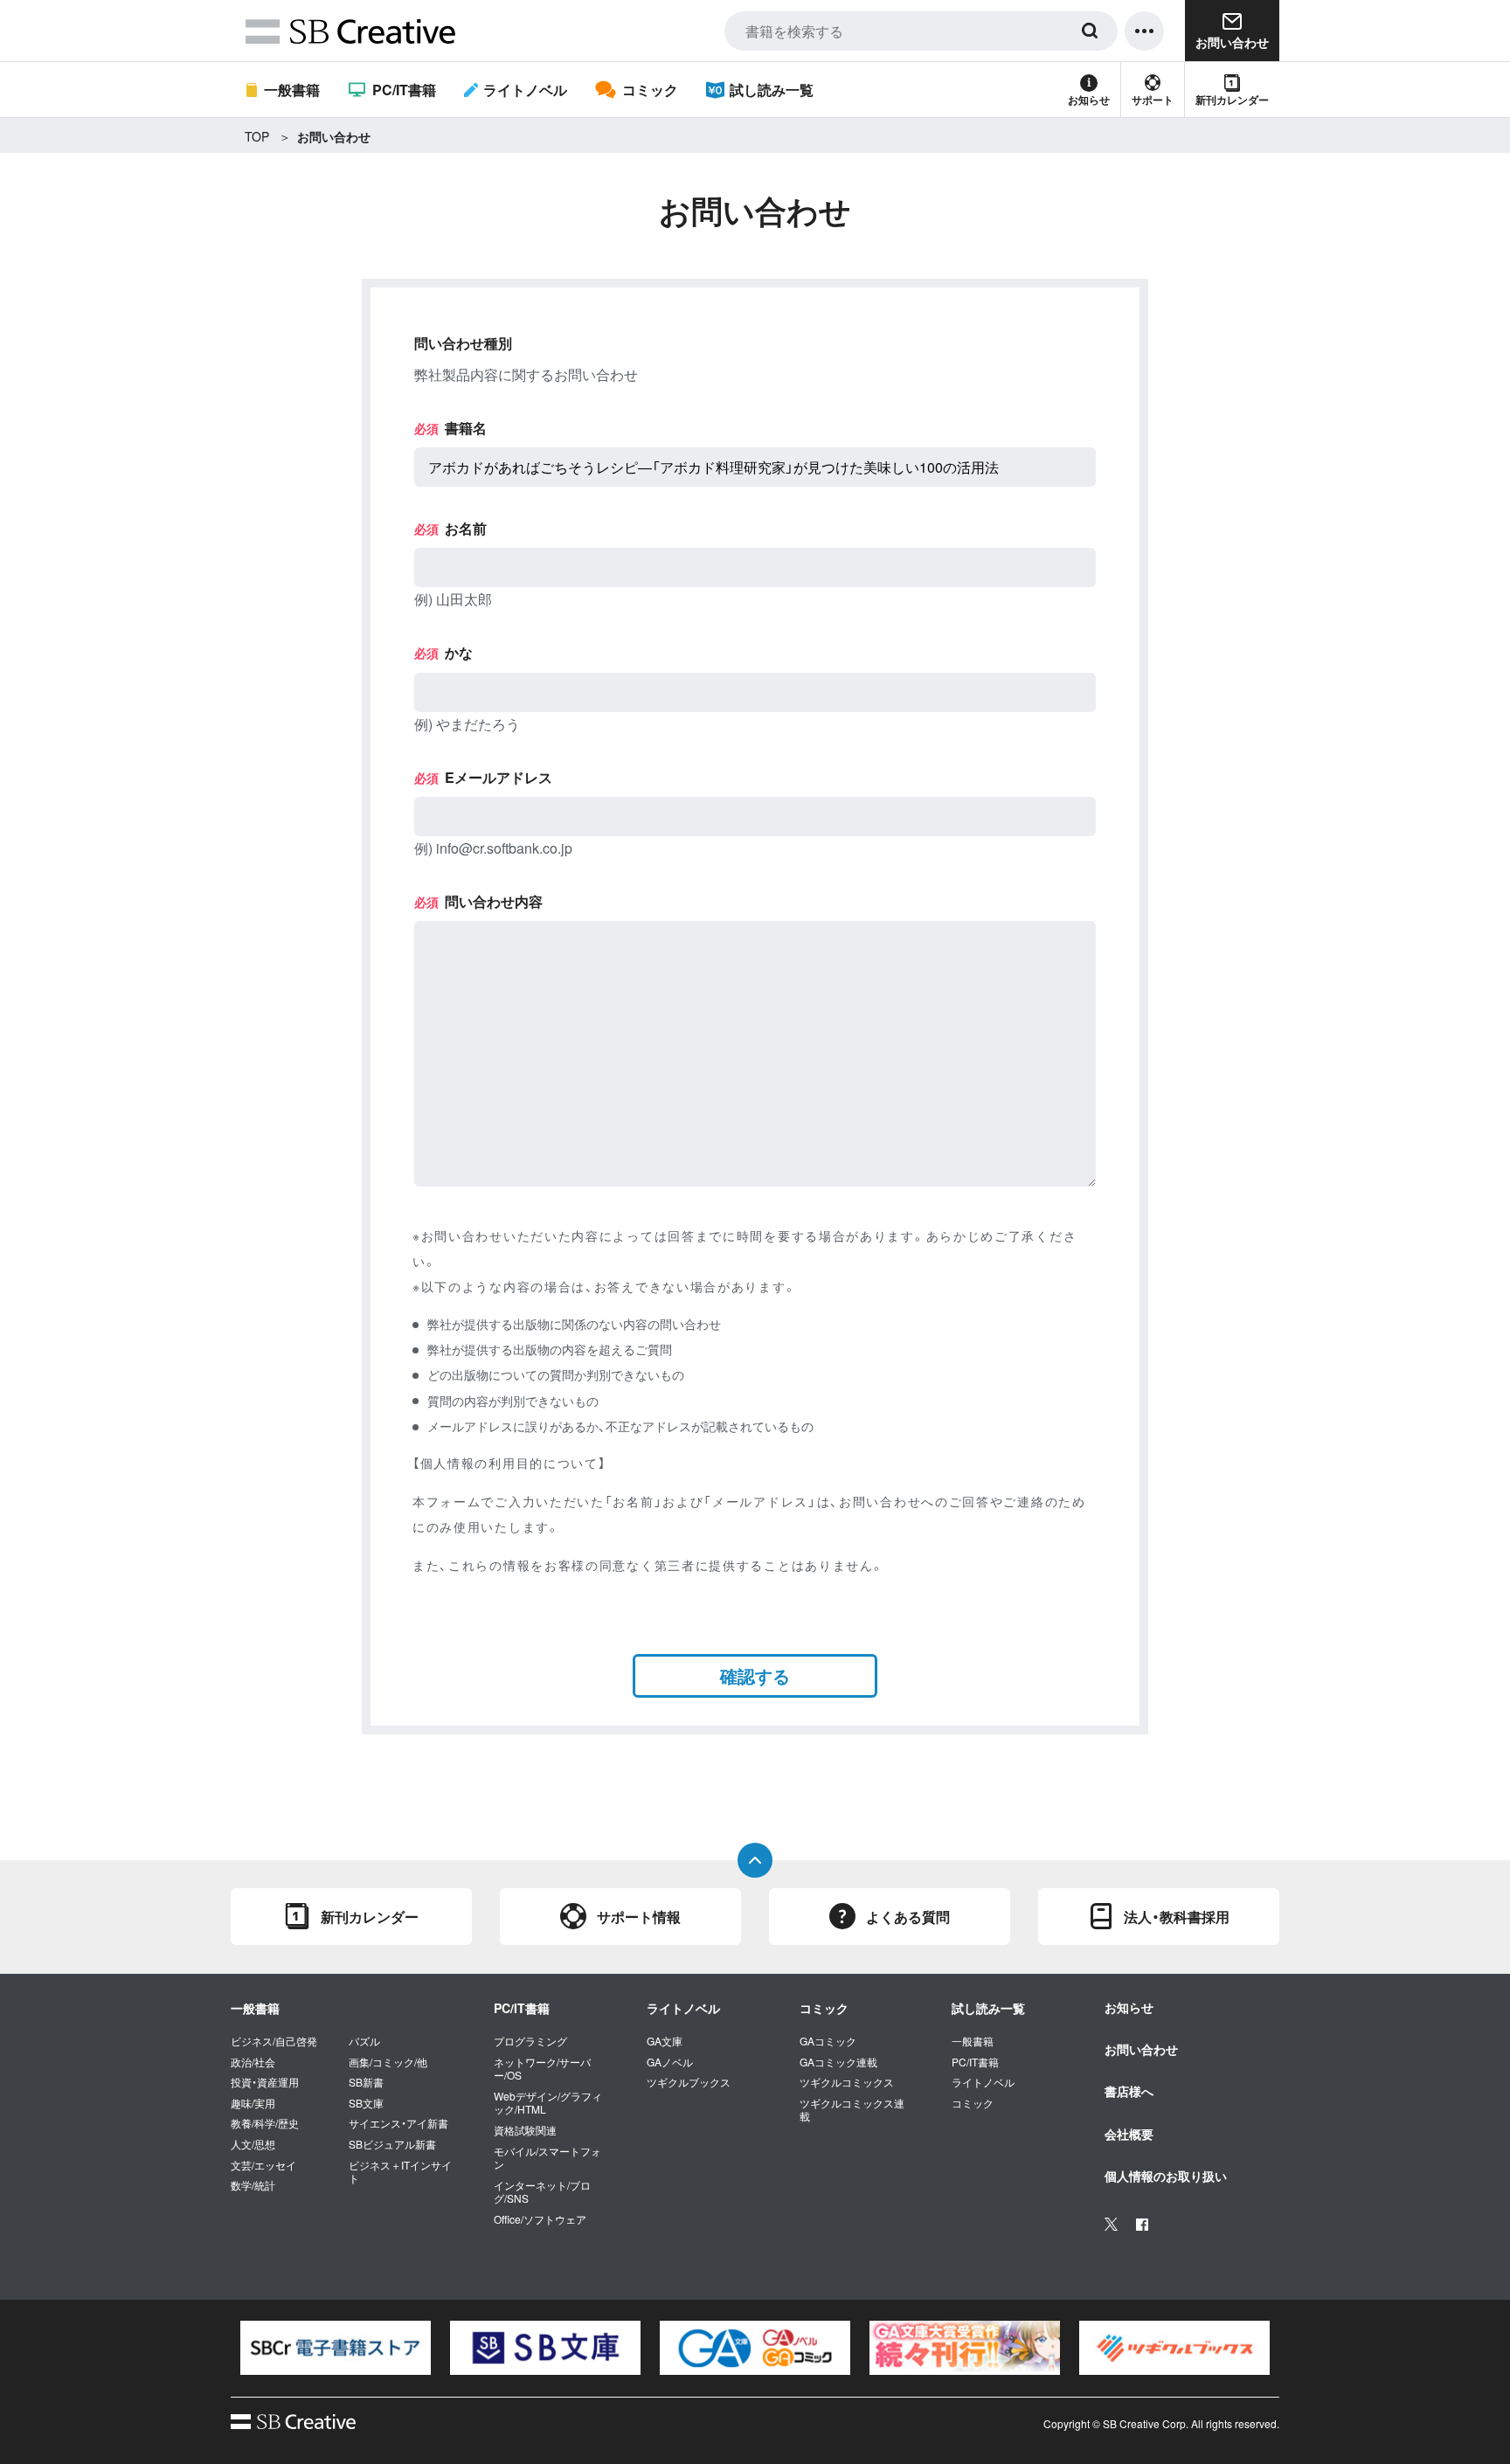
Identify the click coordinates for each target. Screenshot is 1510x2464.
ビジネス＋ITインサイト (400, 2172)
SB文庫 (366, 2103)
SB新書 (366, 2082)
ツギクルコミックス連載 (852, 2110)
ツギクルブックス (689, 2082)
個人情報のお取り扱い (1166, 2176)
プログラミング (530, 2041)
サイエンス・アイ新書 (398, 2123)
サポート (1153, 100)
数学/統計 (253, 2185)
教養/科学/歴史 (265, 2123)
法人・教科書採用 (1177, 1917)
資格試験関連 (525, 2130)
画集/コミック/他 (388, 2062)
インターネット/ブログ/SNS (542, 2192)
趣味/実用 (253, 2103)
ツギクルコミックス (847, 2082)
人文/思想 (253, 2144)
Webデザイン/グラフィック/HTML (548, 2103)
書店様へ (1129, 2091)
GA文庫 (665, 2041)
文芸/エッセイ (263, 2165)
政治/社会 (253, 2062)
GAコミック (828, 2041)
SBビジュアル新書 (392, 2144)
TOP (257, 136)
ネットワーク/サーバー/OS (542, 2069)
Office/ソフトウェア (540, 2219)
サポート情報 (639, 1917)
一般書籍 (292, 90)
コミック (650, 90)
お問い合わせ (1141, 2049)
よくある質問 (908, 1917)
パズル (364, 2041)
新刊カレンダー (1232, 100)
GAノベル (670, 2062)
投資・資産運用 (265, 2082)
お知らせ (1089, 100)
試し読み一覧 (772, 90)
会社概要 (1129, 2134)
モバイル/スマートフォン (547, 2158)
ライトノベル (525, 90)
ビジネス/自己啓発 (274, 2041)
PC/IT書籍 (404, 90)
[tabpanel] (336, 2348)
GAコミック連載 (838, 2062)
